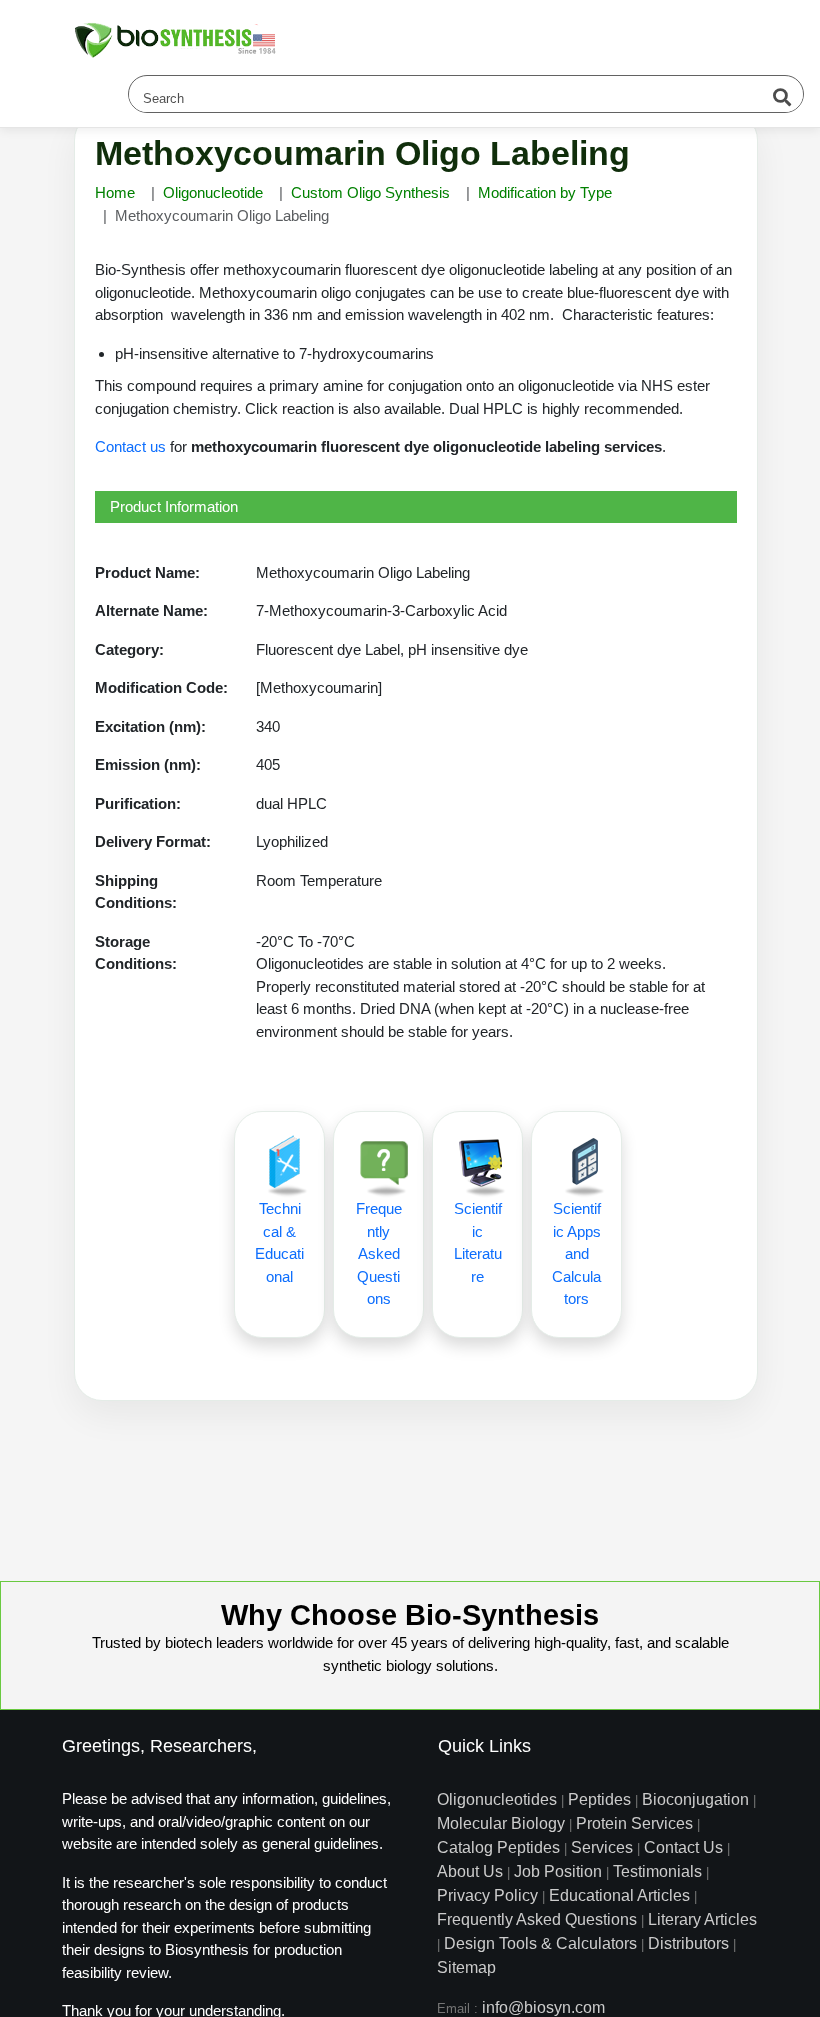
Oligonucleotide (213, 192)
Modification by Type (545, 192)
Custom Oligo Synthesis (370, 192)
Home (115, 192)
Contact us (130, 446)
